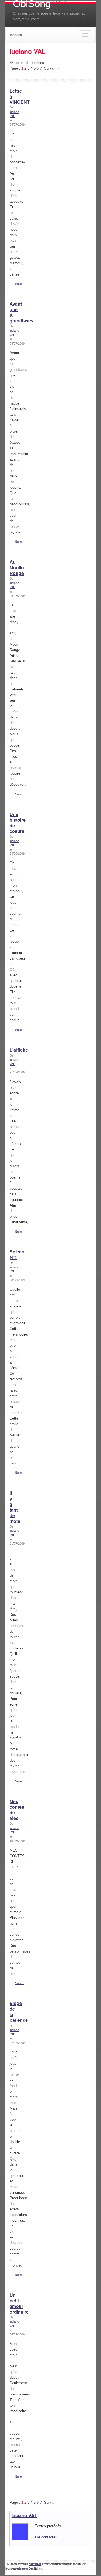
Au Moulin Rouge (17, 568)
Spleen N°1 (17, 1254)
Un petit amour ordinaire (19, 2303)
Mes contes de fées (17, 1810)
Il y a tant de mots (15, 1507)
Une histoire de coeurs (18, 823)
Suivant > (52, 68)
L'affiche (19, 1050)
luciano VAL (24, 2515)
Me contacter (46, 2537)
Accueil (16, 35)
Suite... (20, 284)
